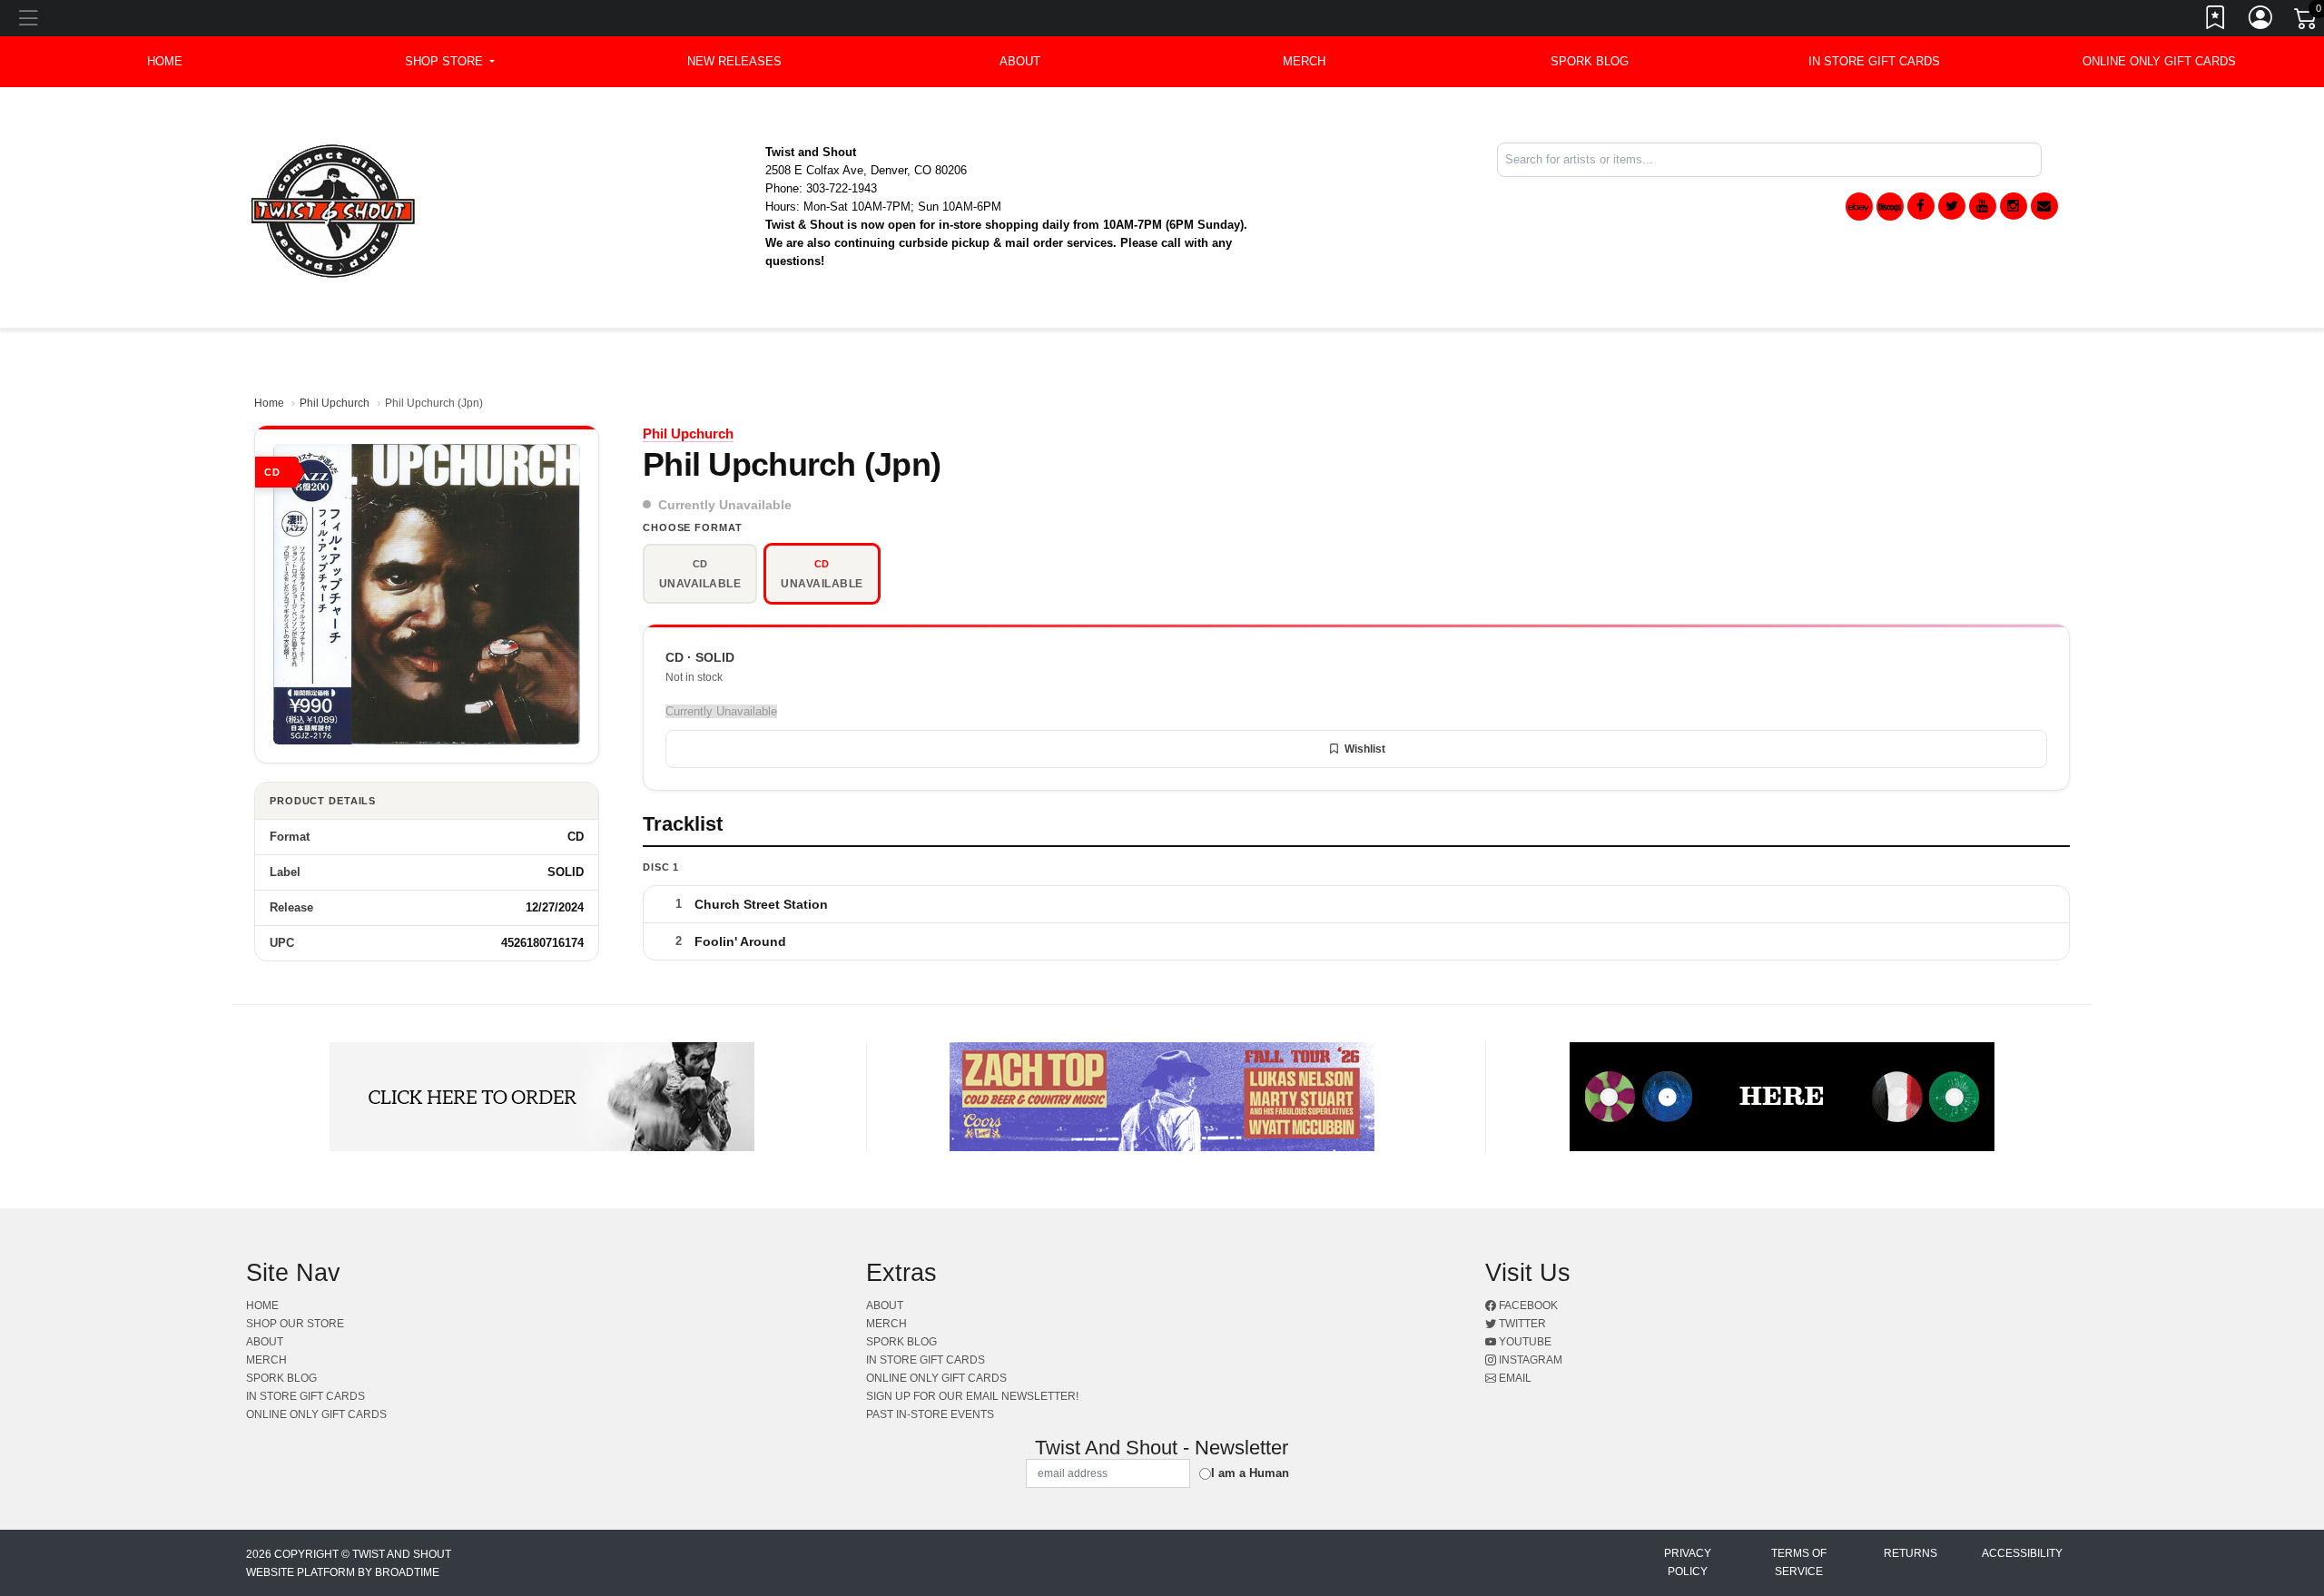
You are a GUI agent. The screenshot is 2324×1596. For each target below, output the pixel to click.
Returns (1910, 1553)
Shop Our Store (295, 1324)
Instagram (1529, 1360)
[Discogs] (1890, 207)
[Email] (2044, 206)
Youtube (1524, 1342)
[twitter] (1952, 206)
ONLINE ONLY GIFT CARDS (2159, 61)
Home (269, 403)
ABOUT (1020, 61)
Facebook (1527, 1305)
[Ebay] (1859, 207)
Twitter (1521, 1324)
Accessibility (2022, 1553)
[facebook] (1921, 206)
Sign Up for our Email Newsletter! (972, 1396)
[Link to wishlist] (2216, 21)
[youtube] (1983, 206)
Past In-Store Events (930, 1414)
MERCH (1304, 61)
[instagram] (2014, 206)
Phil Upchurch (335, 403)
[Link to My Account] (2261, 21)
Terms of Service (1799, 1562)
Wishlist (1365, 749)
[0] (2307, 22)
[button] (450, 62)
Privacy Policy (1688, 1562)
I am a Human (1250, 1473)
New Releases (734, 61)
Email (1514, 1378)
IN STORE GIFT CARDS (1874, 61)
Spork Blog (1590, 61)
